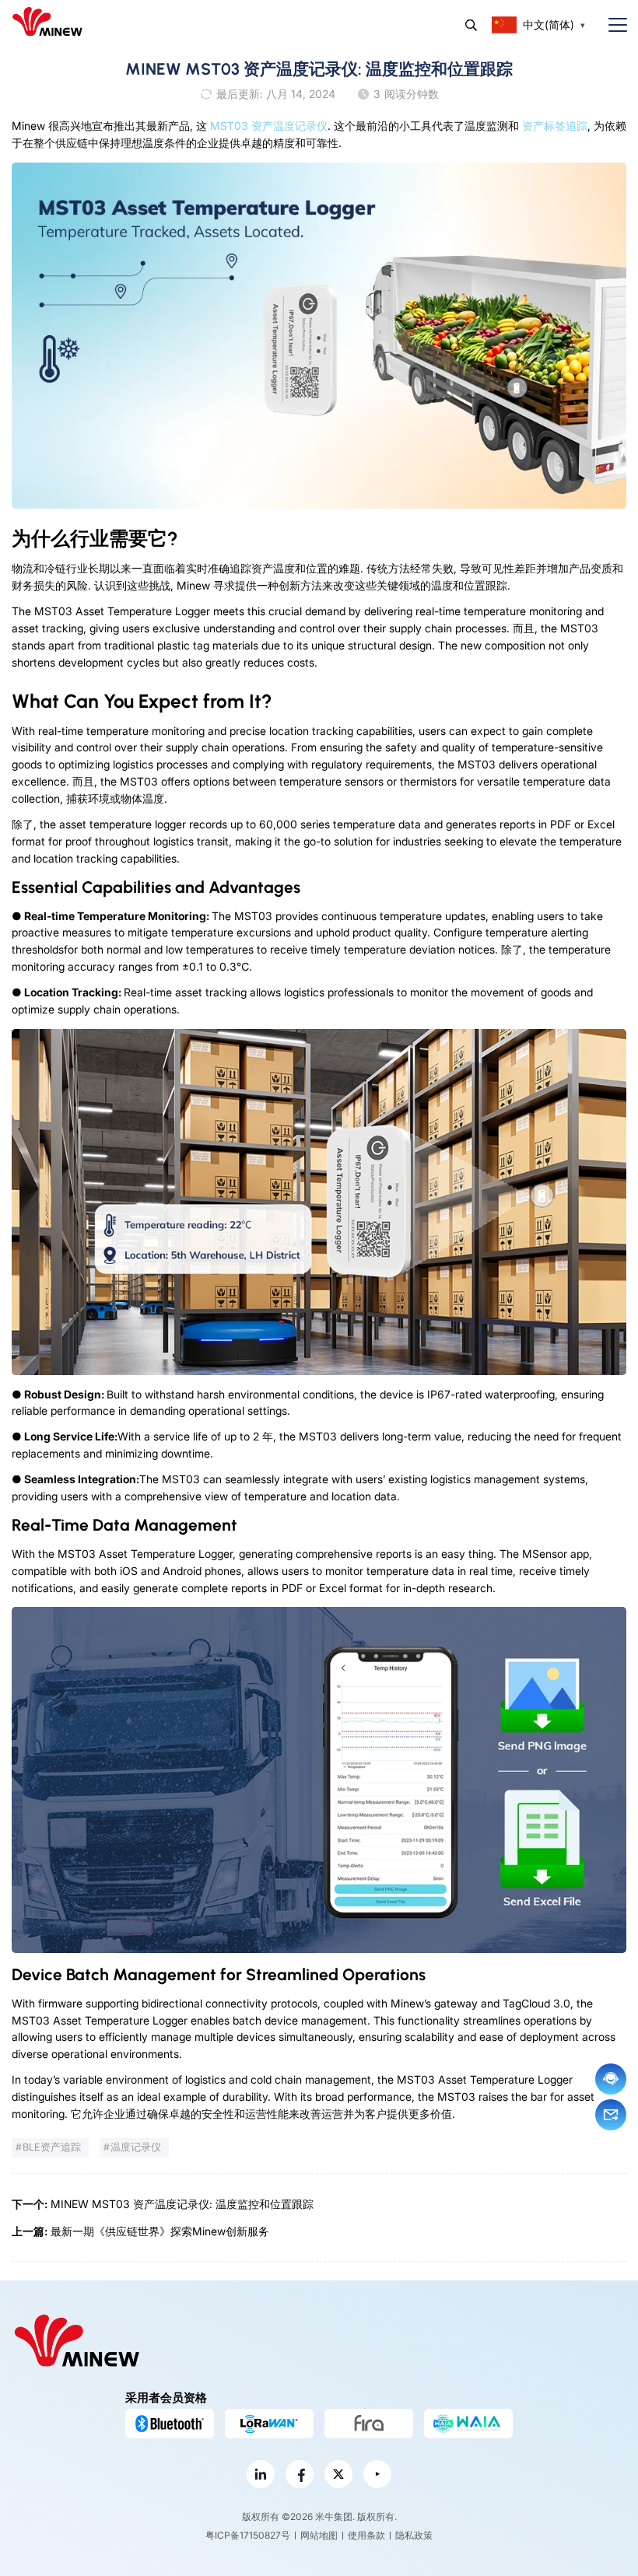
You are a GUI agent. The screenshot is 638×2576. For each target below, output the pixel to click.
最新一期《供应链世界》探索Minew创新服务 (160, 2231)
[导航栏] (612, 25)
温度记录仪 (136, 2147)
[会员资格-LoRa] (269, 2424)
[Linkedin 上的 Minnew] (261, 2474)
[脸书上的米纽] (300, 2474)
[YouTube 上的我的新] (377, 2474)
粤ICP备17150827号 (248, 2535)
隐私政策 (414, 2535)
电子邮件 (611, 2115)
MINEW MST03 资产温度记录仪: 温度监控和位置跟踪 (182, 2204)
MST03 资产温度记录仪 (269, 126)
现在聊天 (611, 2079)
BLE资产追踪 (52, 2147)
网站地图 (319, 2535)
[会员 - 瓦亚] (468, 2424)
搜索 (471, 25)
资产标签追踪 (555, 126)
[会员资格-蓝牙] (170, 2424)
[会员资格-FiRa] (369, 2424)
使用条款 (366, 2535)
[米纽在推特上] (338, 2474)
